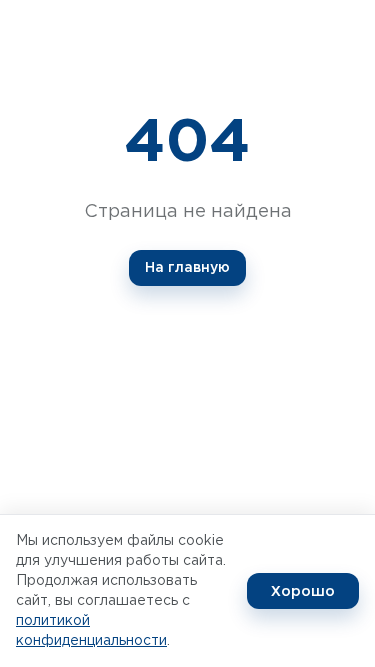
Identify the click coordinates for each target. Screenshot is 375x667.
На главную (187, 268)
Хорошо (303, 591)
